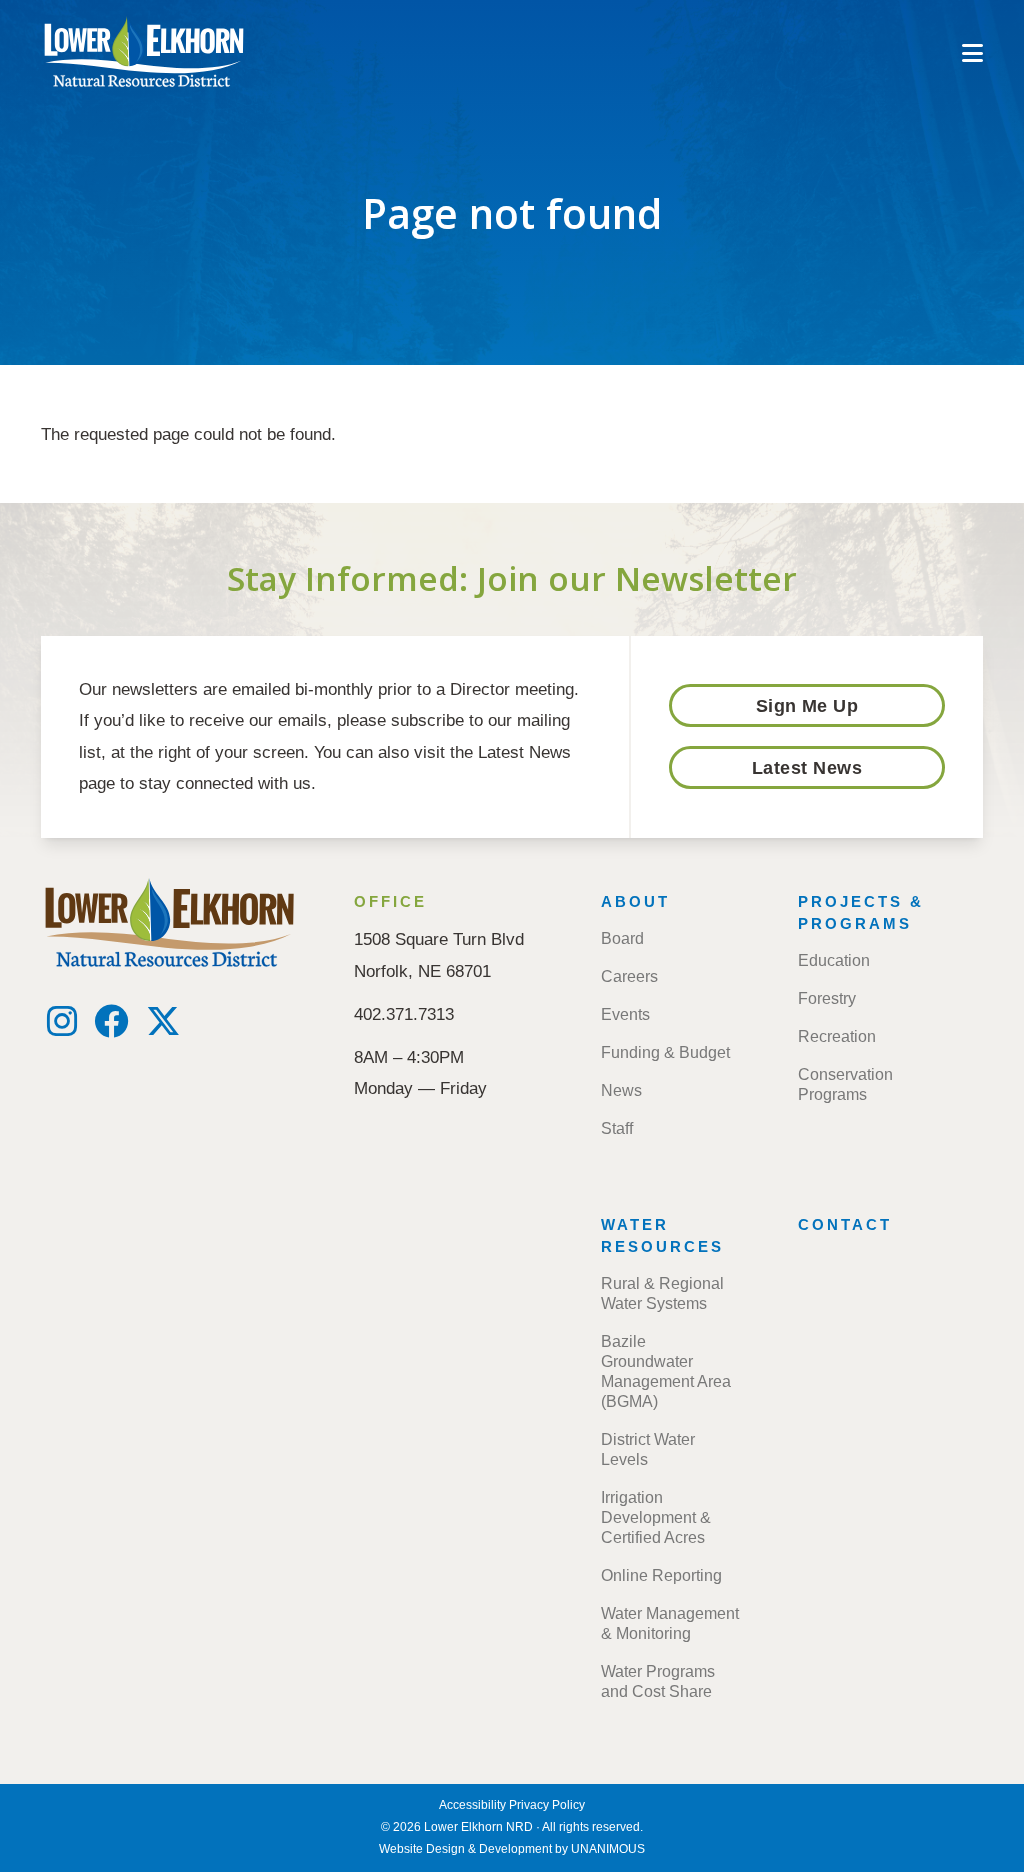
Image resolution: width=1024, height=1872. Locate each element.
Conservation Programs (845, 1084)
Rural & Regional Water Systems (662, 1293)
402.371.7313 (404, 1014)
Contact (845, 1224)
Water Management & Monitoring (670, 1623)
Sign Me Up (807, 706)
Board (622, 938)
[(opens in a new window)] (62, 1028)
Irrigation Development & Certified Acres (656, 1517)
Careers (629, 976)
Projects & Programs (861, 912)
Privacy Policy (547, 1805)
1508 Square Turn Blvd (439, 939)
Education (834, 960)
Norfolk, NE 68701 (422, 971)
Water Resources (662, 1235)
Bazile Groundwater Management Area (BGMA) (666, 1371)
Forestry (827, 998)
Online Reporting (661, 1575)
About (635, 901)
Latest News (807, 768)
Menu (972, 53)
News (621, 1090)
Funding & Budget (665, 1052)
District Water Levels (648, 1449)
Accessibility (472, 1805)
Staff (617, 1128)
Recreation (837, 1036)
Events (625, 1014)
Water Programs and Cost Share (658, 1681)
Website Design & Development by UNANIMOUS (512, 1849)
